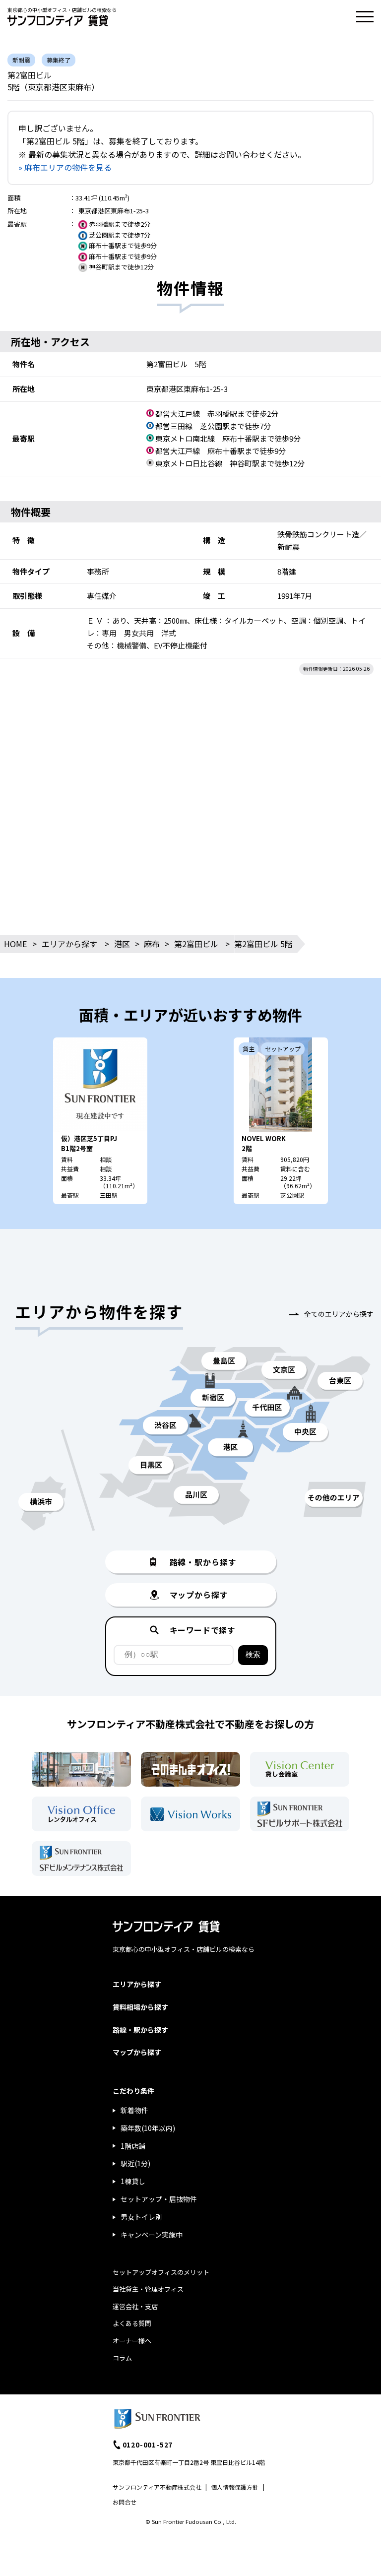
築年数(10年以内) (148, 2128)
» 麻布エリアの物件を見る (65, 167)
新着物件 (134, 2110)
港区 (122, 944)
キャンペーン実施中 (152, 2235)
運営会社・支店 (135, 2306)
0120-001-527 (148, 2445)
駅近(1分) (135, 2163)
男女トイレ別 (141, 2217)
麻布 (152, 944)
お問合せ (125, 2502)
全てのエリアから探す (339, 1314)
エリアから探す (69, 944)
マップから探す (137, 2052)
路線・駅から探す (140, 2030)
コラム (122, 2358)
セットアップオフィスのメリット (161, 2272)
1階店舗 (133, 2146)
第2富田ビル (196, 944)
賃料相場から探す (140, 2007)
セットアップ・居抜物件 (159, 2199)
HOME (15, 944)
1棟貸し (133, 2181)
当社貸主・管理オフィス (148, 2289)
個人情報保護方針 (235, 2487)
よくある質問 (132, 2323)
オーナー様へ (132, 2341)
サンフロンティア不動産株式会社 (157, 2487)
